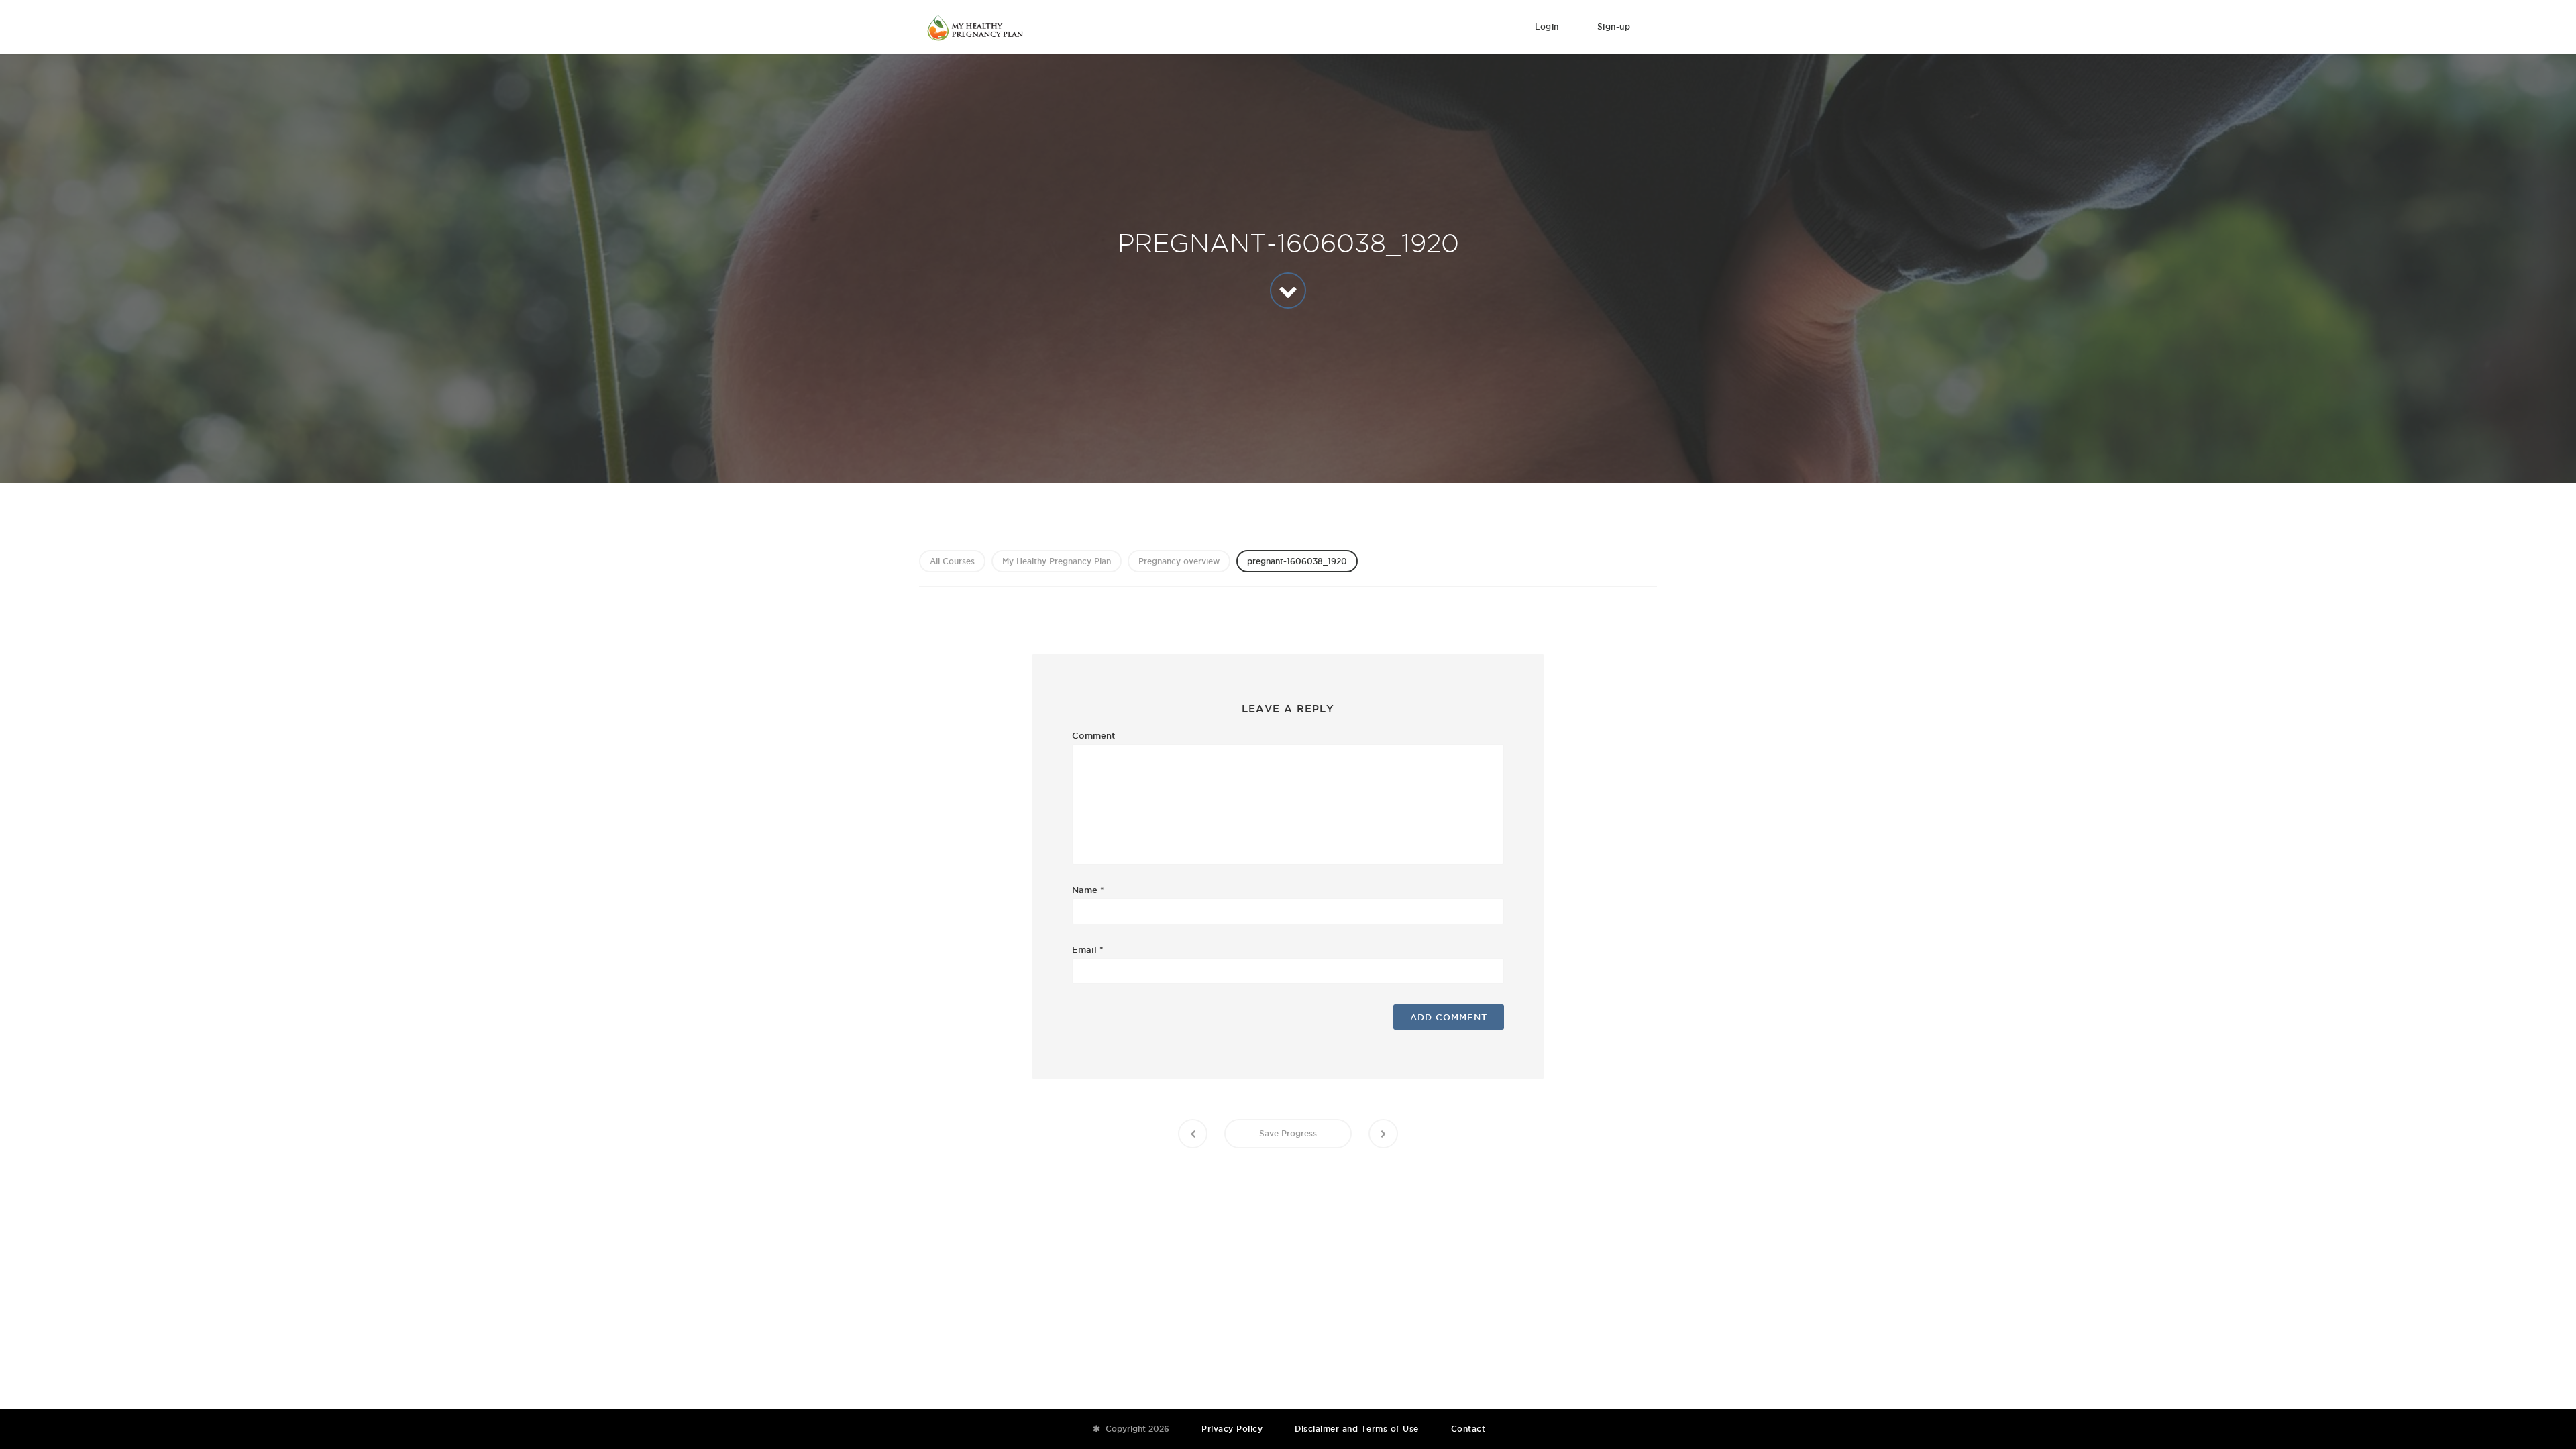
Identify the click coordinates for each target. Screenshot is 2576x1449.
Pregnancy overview (1179, 561)
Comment (1093, 735)
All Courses (952, 561)
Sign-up (1614, 26)
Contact (1468, 1429)
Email (1088, 949)
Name (1088, 890)
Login (1547, 26)
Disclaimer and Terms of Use (1357, 1429)
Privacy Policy (1232, 1429)
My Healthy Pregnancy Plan (1057, 561)
